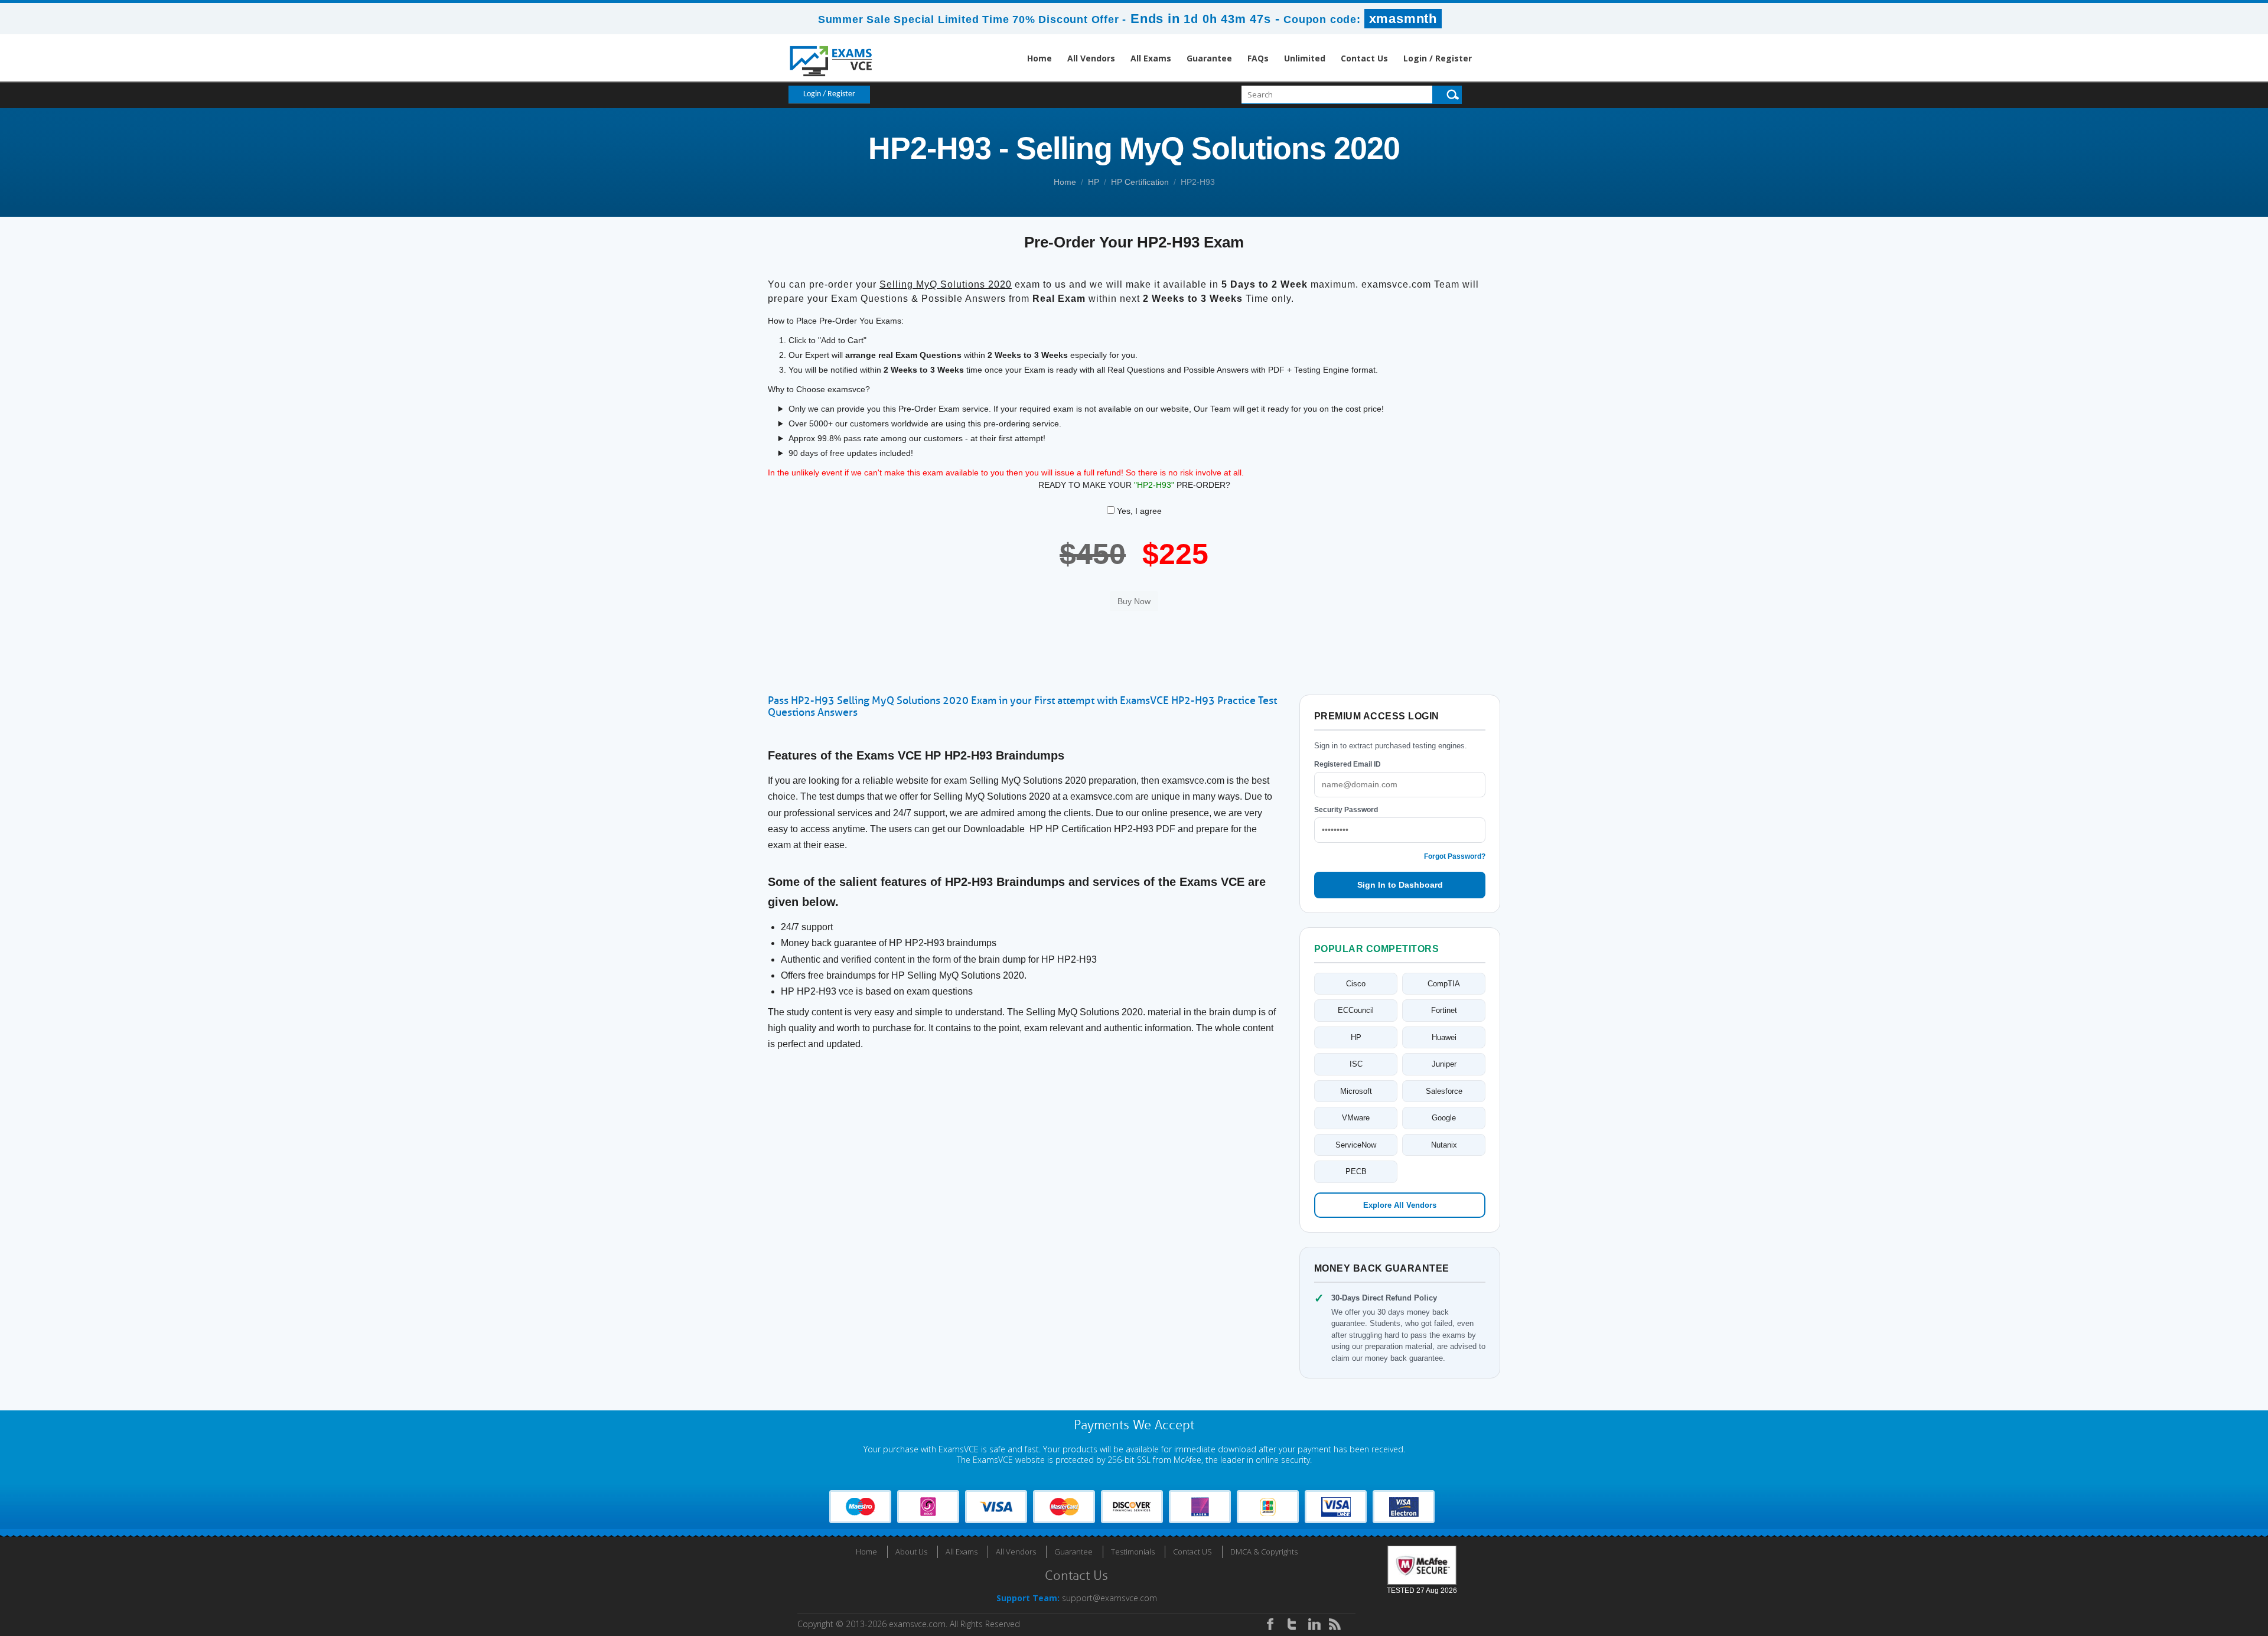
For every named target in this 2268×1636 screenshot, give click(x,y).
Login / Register (1438, 58)
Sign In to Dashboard (1400, 885)
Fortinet (1444, 1010)
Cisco (1356, 984)
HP (1094, 182)
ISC (1356, 1064)
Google (1444, 1118)
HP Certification (1140, 182)
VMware (1356, 1118)
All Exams (1151, 58)
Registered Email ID (1348, 764)
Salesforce (1444, 1091)
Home (1039, 58)
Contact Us (1364, 58)
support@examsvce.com (1109, 1598)
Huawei (1444, 1037)
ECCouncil (1356, 1010)
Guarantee (1209, 58)
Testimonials (1133, 1552)
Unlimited (1305, 58)
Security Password (1346, 810)
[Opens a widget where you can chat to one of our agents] (2187, 1568)
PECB (1356, 1171)
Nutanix (1444, 1145)
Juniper (1444, 1064)
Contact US (1192, 1552)
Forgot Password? (1455, 856)
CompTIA (1444, 984)
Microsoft (1356, 1091)
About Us (911, 1552)
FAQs (1258, 58)
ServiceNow (1356, 1145)
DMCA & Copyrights (1264, 1552)
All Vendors (1091, 58)
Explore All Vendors (1400, 1205)
